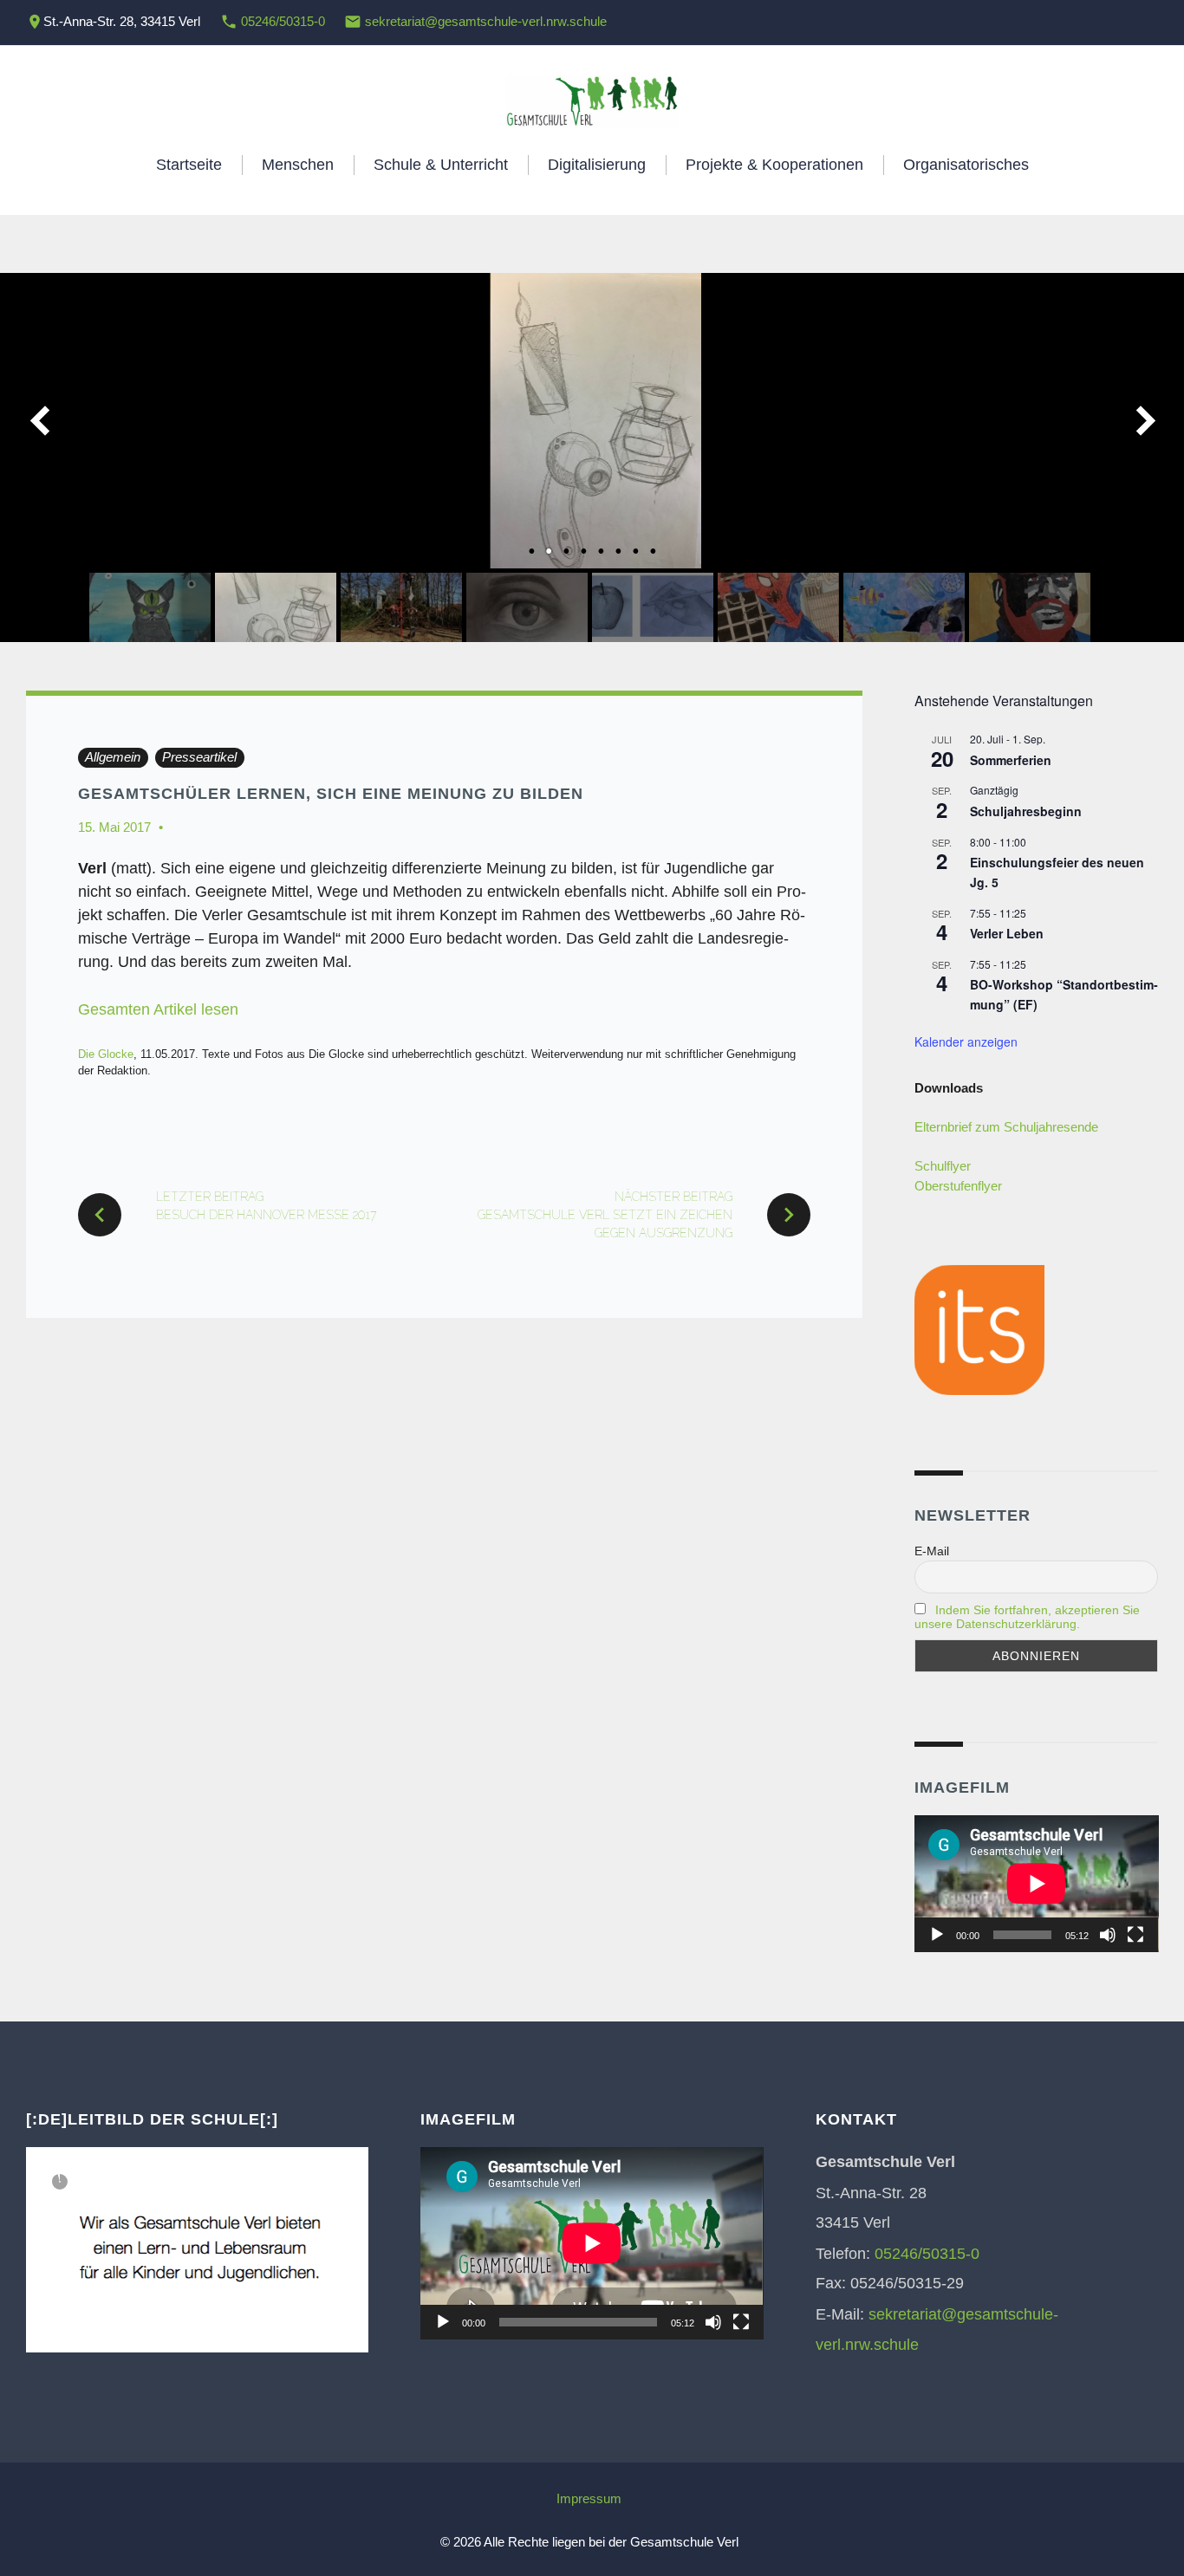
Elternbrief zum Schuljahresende (1006, 1127)
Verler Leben (1007, 933)
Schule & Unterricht (441, 165)
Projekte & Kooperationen (774, 165)
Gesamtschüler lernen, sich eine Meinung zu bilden (331, 794)
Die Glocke (106, 1054)
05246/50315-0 (283, 21)
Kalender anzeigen (966, 1041)
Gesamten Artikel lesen (158, 1009)
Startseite (189, 165)
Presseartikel (199, 757)
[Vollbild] (1135, 1935)
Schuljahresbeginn (1026, 811)
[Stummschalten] (1108, 1935)
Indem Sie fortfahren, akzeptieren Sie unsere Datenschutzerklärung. (1027, 1617)
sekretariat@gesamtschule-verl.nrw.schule (486, 21)
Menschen (298, 165)
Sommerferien (1011, 760)
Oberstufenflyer (958, 1186)
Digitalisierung (597, 165)
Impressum (589, 2498)
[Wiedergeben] (937, 1935)
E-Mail (932, 1551)
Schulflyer (943, 1166)
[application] (1037, 1884)
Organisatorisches (966, 165)
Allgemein (113, 757)
